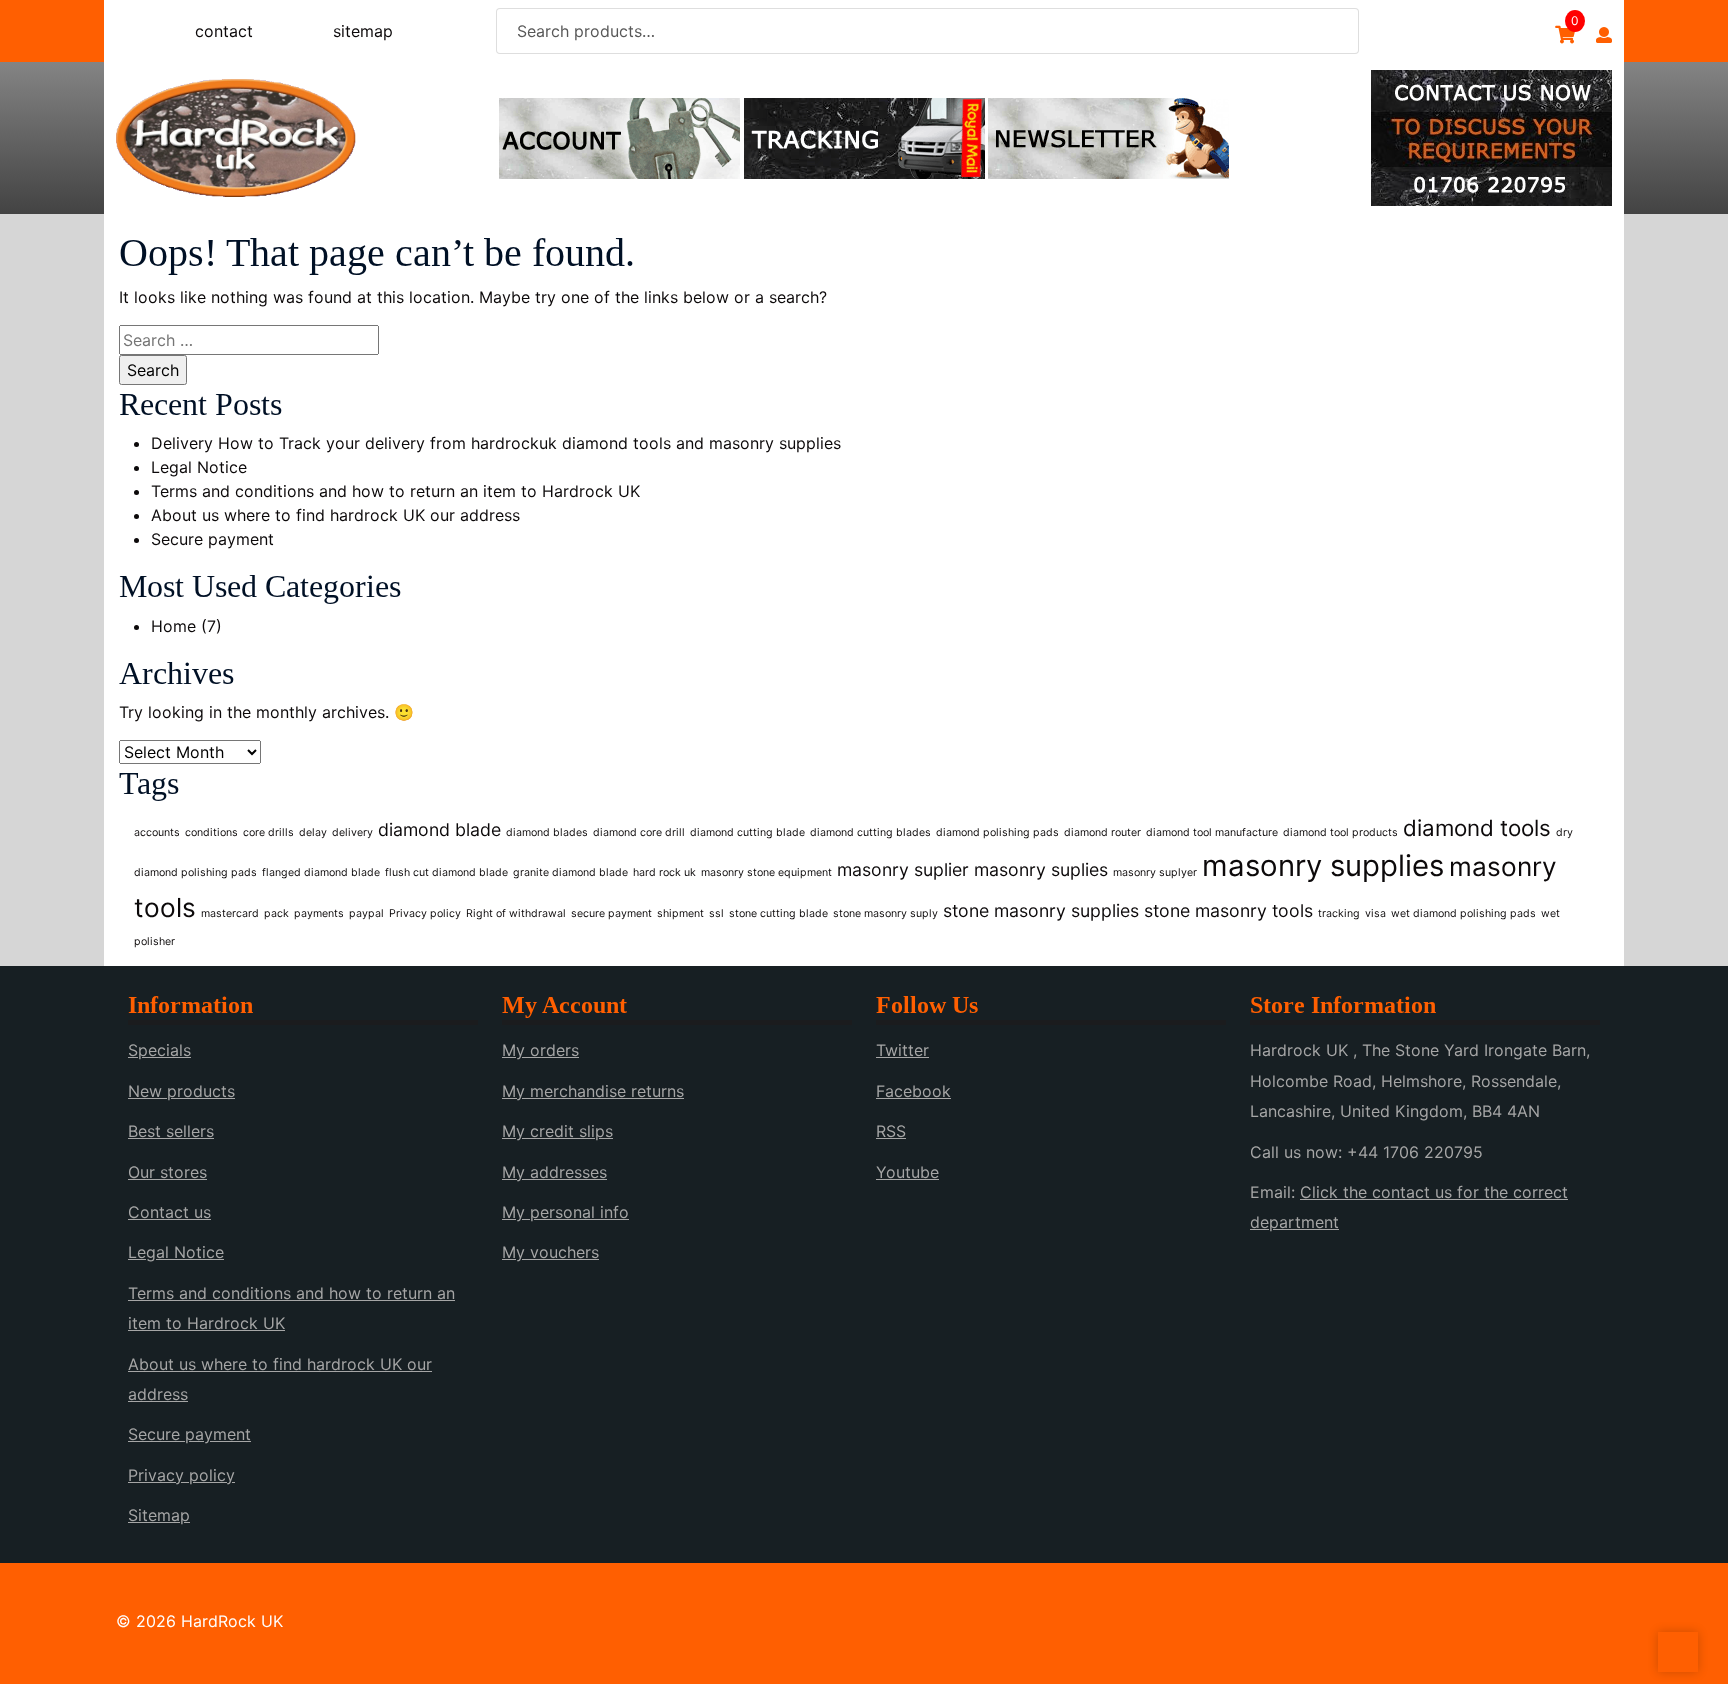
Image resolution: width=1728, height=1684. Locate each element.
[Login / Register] (1604, 35)
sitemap (363, 31)
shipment (680, 913)
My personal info (565, 1212)
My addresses (554, 1172)
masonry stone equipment (766, 872)
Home (173, 626)
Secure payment (212, 539)
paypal (366, 913)
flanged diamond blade (321, 872)
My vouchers (550, 1252)
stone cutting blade (778, 913)
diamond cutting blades (870, 832)
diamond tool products (1340, 832)
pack (276, 913)
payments (319, 913)
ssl (716, 913)
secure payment (611, 913)
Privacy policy (425, 913)
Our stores (167, 1172)
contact (224, 31)
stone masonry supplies (1041, 910)
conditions (211, 832)
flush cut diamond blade (446, 872)
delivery (352, 832)
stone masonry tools (1228, 910)
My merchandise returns (593, 1091)
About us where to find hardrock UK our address (335, 515)
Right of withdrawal (516, 913)
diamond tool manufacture (1212, 832)
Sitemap (159, 1515)
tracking (1339, 913)
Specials (159, 1050)
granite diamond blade (570, 872)
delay (313, 832)
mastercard (230, 913)
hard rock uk (664, 872)
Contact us (169, 1212)
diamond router (1102, 832)
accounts (157, 832)
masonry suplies (1041, 869)
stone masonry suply (885, 913)
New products (181, 1091)
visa (1375, 913)
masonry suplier (903, 869)
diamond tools (1477, 827)
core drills (268, 832)
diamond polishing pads (997, 832)
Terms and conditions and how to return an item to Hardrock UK (395, 491)
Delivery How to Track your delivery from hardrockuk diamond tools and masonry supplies (496, 443)
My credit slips (557, 1131)
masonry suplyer (1155, 872)
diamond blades (547, 832)
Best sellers (171, 1131)
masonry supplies (1323, 865)
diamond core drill (639, 832)
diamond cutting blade (747, 832)
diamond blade (439, 829)
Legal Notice (199, 467)
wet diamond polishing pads (1463, 913)
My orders (540, 1050)
